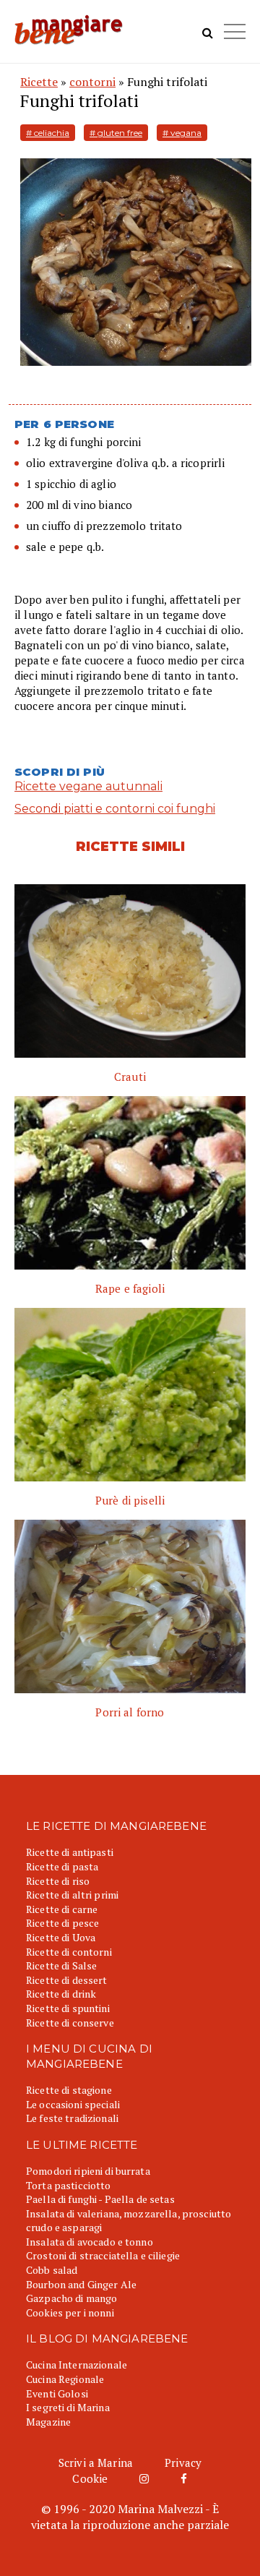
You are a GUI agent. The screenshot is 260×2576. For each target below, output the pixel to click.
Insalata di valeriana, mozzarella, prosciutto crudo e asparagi (129, 2221)
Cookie (90, 2478)
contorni (92, 82)
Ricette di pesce (62, 1923)
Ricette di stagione (69, 2090)
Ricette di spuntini (68, 2008)
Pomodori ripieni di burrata (88, 2171)
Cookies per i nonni (70, 2312)
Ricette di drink (61, 1994)
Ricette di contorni (69, 1952)
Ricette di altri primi (72, 1895)
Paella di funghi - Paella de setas (100, 2199)
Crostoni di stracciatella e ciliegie (103, 2255)
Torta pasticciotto (69, 2185)
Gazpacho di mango (71, 2298)
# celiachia (48, 133)
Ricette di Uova (61, 1937)
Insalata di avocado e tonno (90, 2242)
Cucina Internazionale (77, 2365)
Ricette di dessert (67, 1980)
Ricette (39, 82)
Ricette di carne (62, 1909)
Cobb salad (52, 2270)
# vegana (182, 133)
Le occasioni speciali (73, 2104)
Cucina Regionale (65, 2379)
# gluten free (116, 133)
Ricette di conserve (70, 2023)
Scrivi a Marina (96, 2462)
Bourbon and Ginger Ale (81, 2284)
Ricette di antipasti (70, 1852)
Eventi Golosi (57, 2393)
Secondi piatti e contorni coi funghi (115, 809)
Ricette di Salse (61, 1965)
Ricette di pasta (62, 1866)
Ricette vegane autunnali (88, 786)
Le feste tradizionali (72, 2118)
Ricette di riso (58, 1881)
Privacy (183, 2462)
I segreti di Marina (68, 2407)
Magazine (48, 2422)
